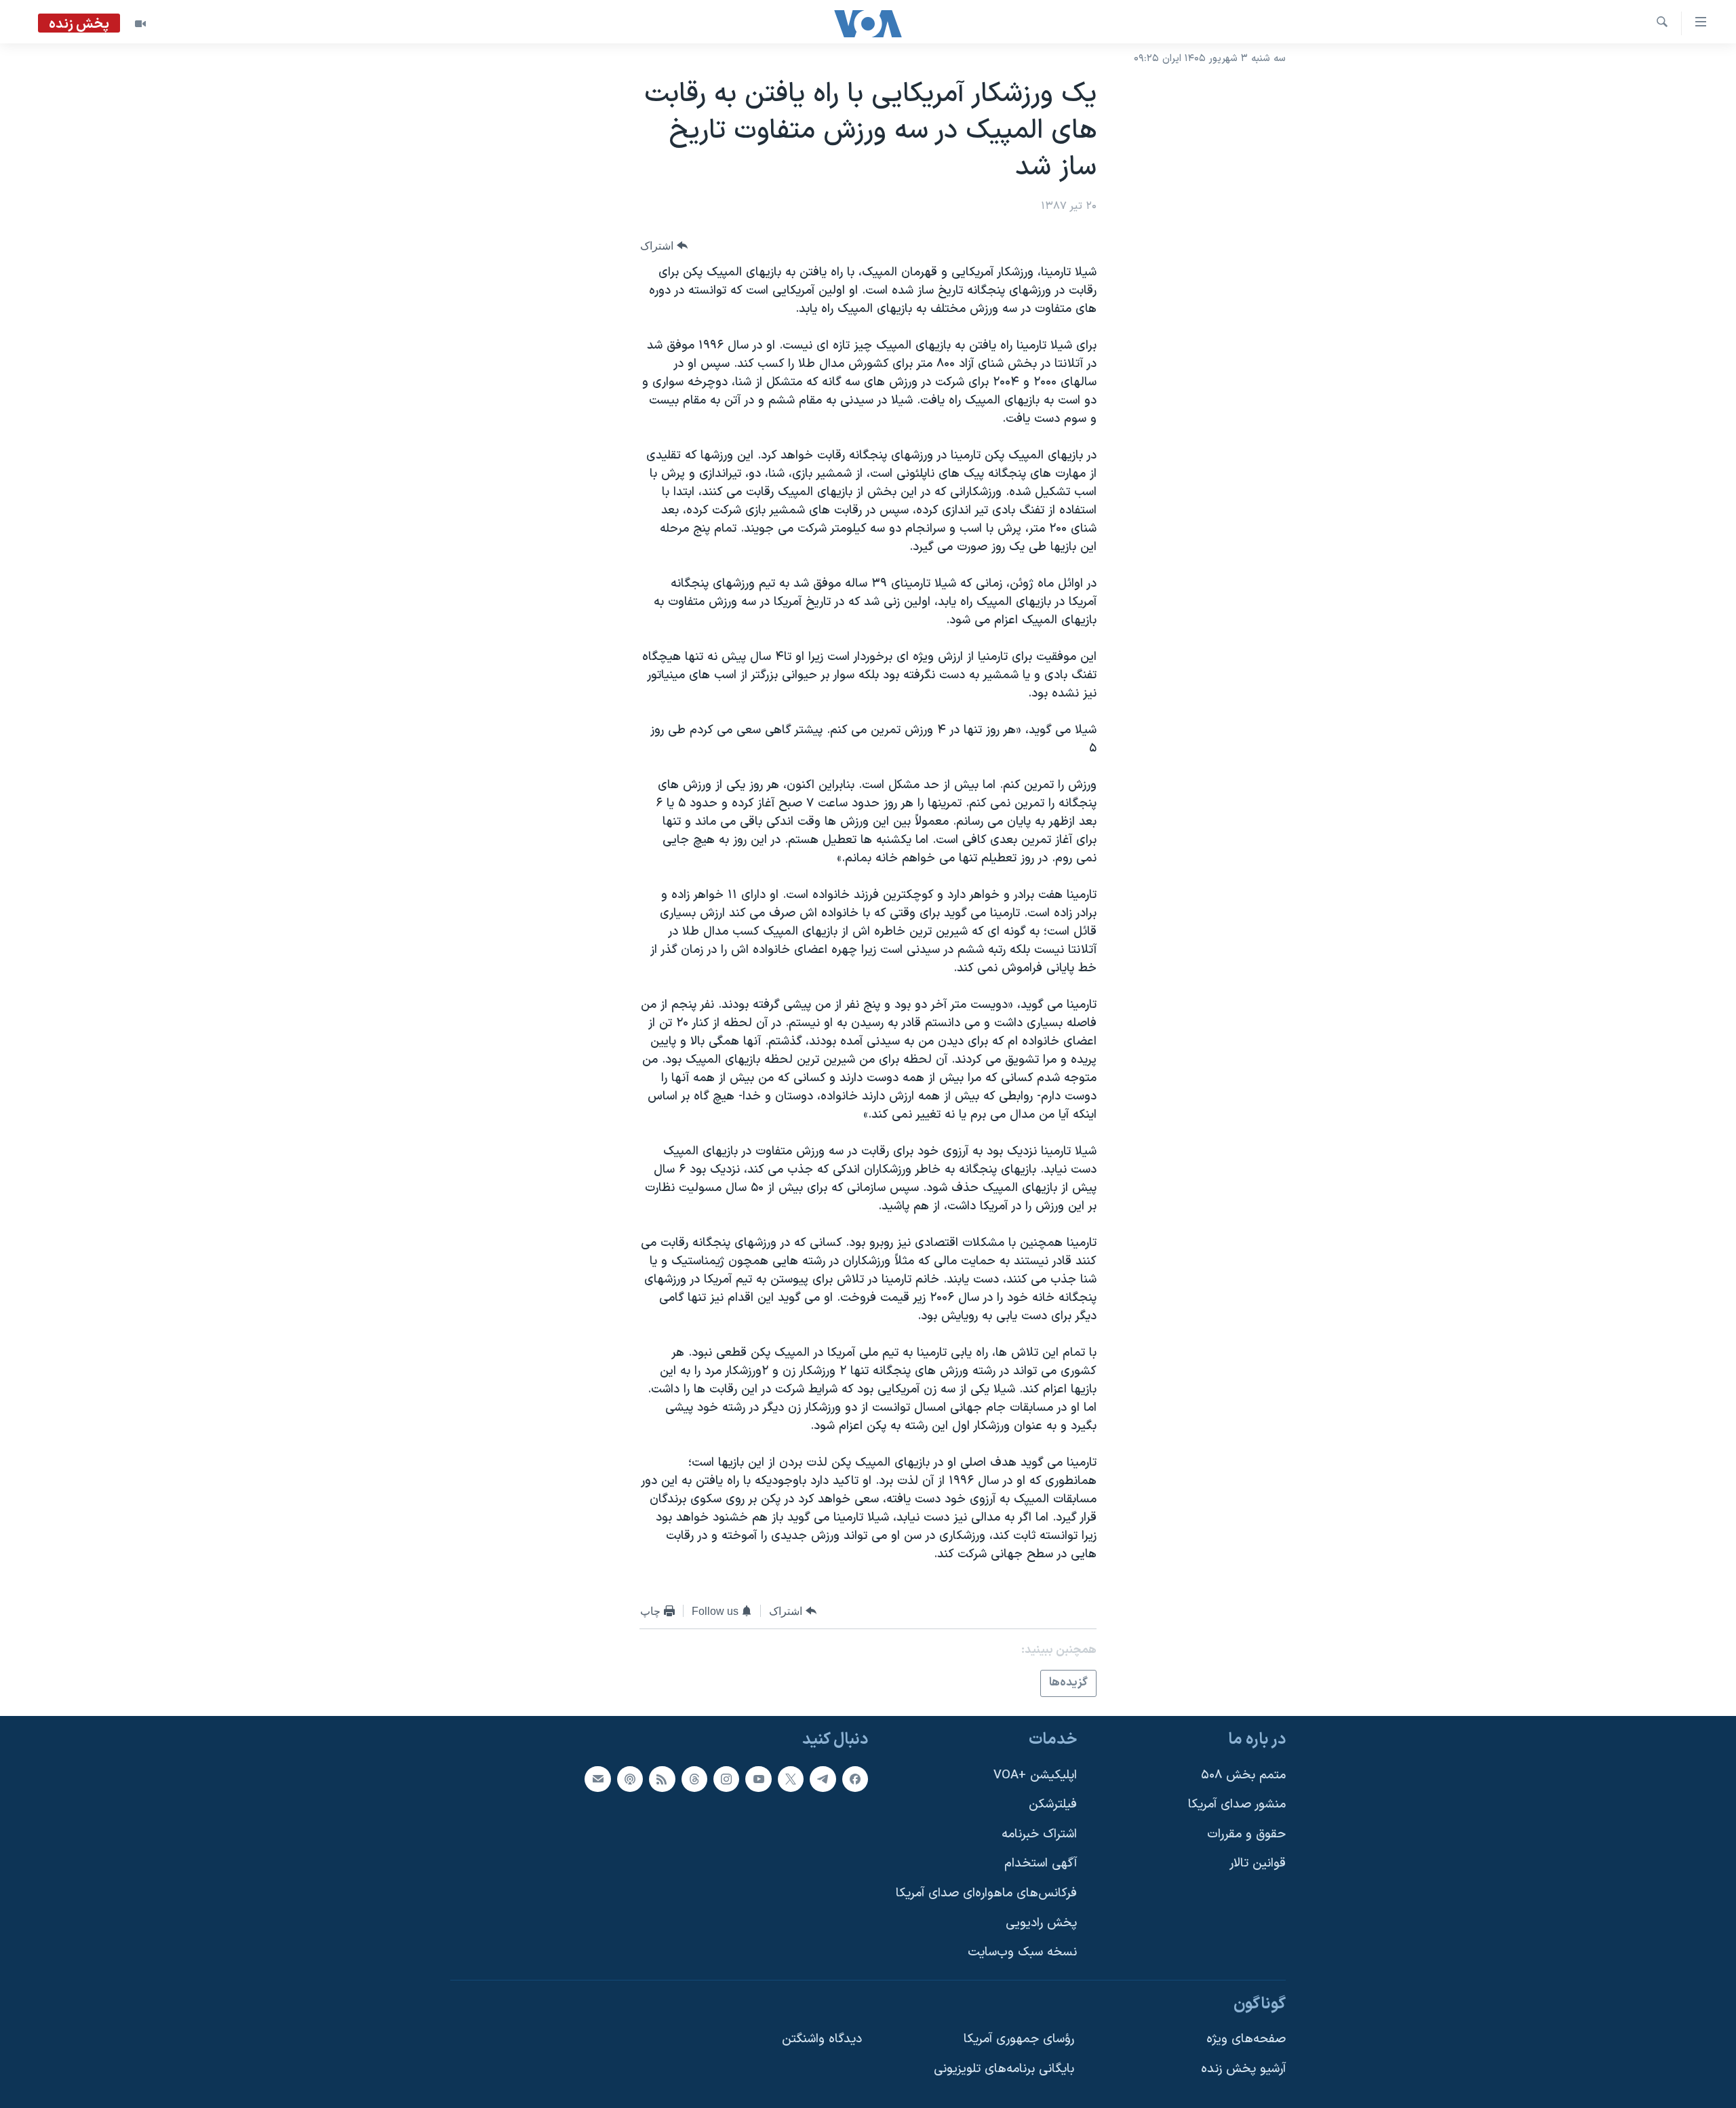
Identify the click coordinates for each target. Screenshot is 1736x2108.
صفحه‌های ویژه (1246, 2039)
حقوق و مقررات (1246, 1834)
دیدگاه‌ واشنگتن (822, 2039)
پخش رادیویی (1041, 1922)
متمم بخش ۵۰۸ (1243, 1775)
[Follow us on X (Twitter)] (791, 1778)
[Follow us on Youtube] (758, 1778)
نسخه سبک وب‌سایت (1022, 1952)
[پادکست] (630, 1778)
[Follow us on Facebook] (855, 1778)
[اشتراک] (597, 1778)
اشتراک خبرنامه (1039, 1834)
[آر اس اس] (662, 1778)
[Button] (664, 246)
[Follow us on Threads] (694, 1778)
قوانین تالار (1258, 1863)
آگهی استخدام (1041, 1863)
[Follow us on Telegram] (823, 1778)
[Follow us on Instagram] (726, 1778)
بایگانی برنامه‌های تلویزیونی (1004, 2069)
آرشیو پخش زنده (1243, 2069)
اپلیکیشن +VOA (1035, 1775)
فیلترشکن (1053, 1804)
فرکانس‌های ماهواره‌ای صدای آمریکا (986, 1893)
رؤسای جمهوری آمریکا (1019, 2039)
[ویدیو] (140, 24)
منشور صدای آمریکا (1237, 1804)
